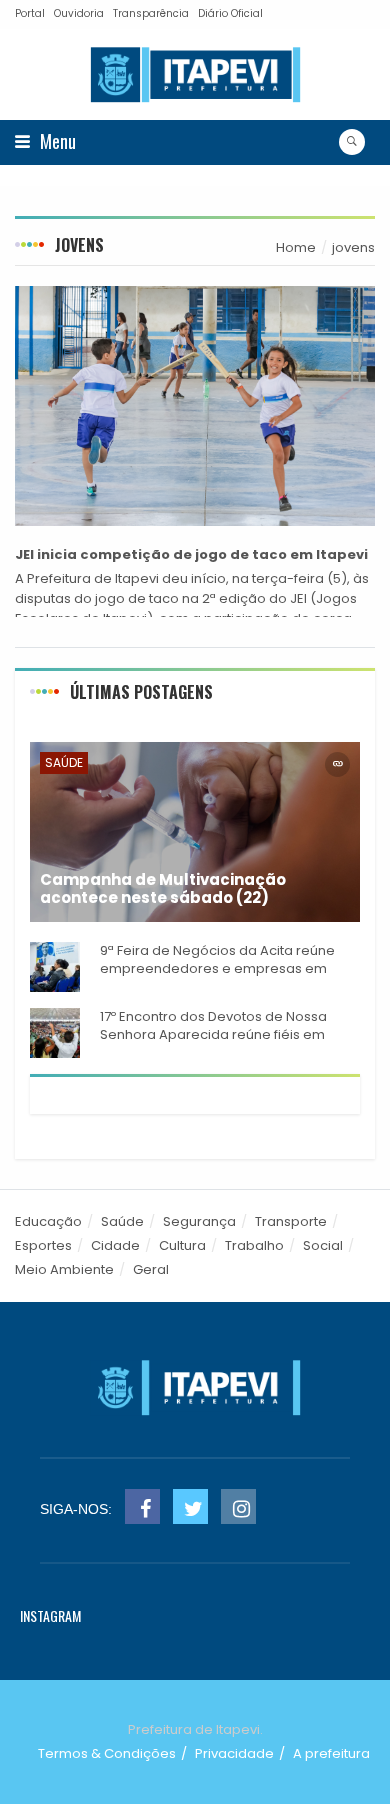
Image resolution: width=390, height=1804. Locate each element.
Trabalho (254, 1245)
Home (296, 247)
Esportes (43, 1245)
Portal (30, 13)
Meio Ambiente (64, 1269)
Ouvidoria (79, 13)
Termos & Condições (107, 1753)
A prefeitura (331, 1753)
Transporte (291, 1221)
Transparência (151, 13)
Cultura (182, 1245)
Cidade (115, 1245)
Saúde (64, 762)
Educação (48, 1221)
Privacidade (234, 1753)
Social (323, 1245)
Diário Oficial (230, 13)
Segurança (199, 1221)
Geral (151, 1269)
